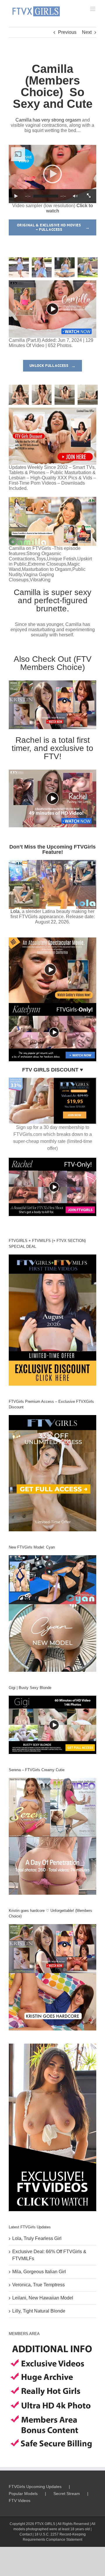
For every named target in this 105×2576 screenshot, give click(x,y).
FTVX (39, 2524)
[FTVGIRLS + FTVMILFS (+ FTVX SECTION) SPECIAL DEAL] (52, 1320)
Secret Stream (67, 2494)
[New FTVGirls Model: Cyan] (52, 1613)
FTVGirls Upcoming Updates (35, 2487)
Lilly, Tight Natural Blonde (39, 2311)
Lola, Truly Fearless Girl (37, 2238)
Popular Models (23, 2494)
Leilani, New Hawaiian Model (43, 2298)
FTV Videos (20, 2501)
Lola (15, 911)
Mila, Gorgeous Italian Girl (39, 2272)
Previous (67, 32)
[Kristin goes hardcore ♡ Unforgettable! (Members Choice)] (52, 1977)
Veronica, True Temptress (38, 2285)
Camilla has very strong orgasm (48, 120)
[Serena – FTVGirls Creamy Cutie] (52, 1836)
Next (87, 32)
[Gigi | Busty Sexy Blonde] (52, 1725)
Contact (26, 2534)
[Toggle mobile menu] (93, 9)
